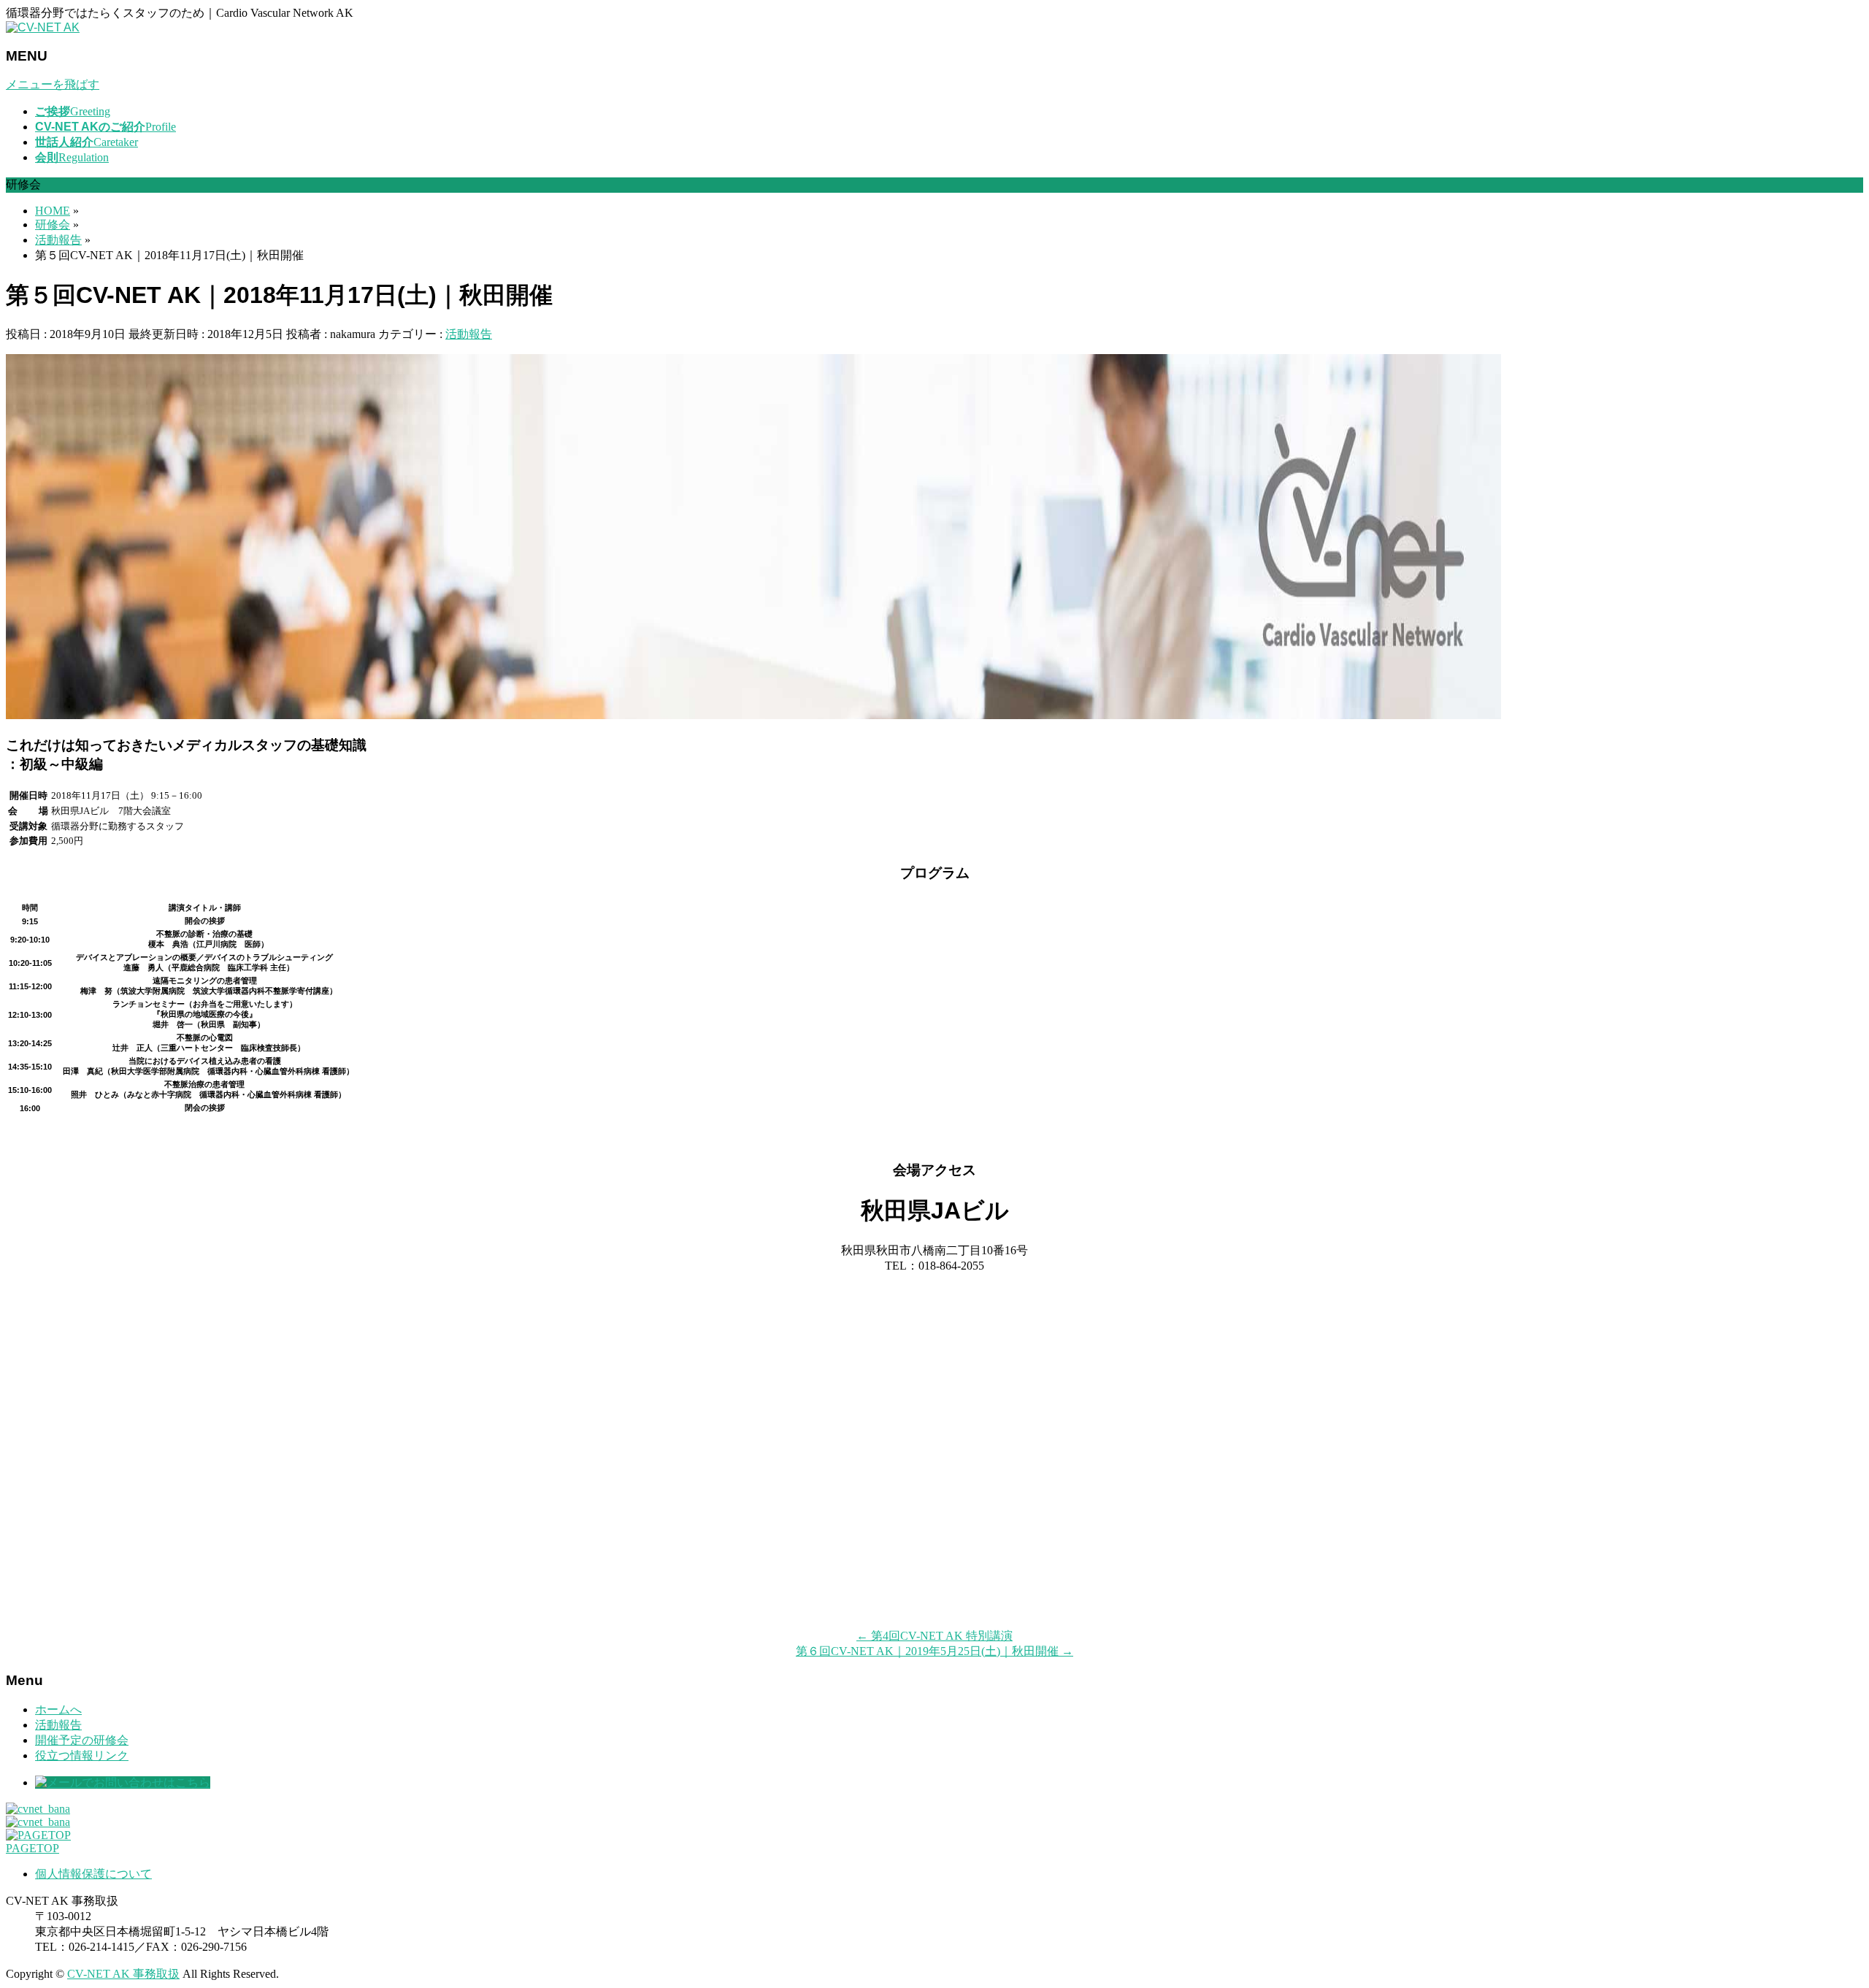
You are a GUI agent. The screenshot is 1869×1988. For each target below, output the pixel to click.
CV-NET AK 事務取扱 (123, 1974)
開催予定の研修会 (82, 1740)
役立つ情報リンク (82, 1755)
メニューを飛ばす (53, 84)
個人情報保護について (93, 1874)
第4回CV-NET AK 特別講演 (934, 1636)
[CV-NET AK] (43, 27)
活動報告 (469, 334)
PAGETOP (32, 1848)
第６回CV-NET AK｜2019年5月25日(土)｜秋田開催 (934, 1651)
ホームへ (58, 1709)
